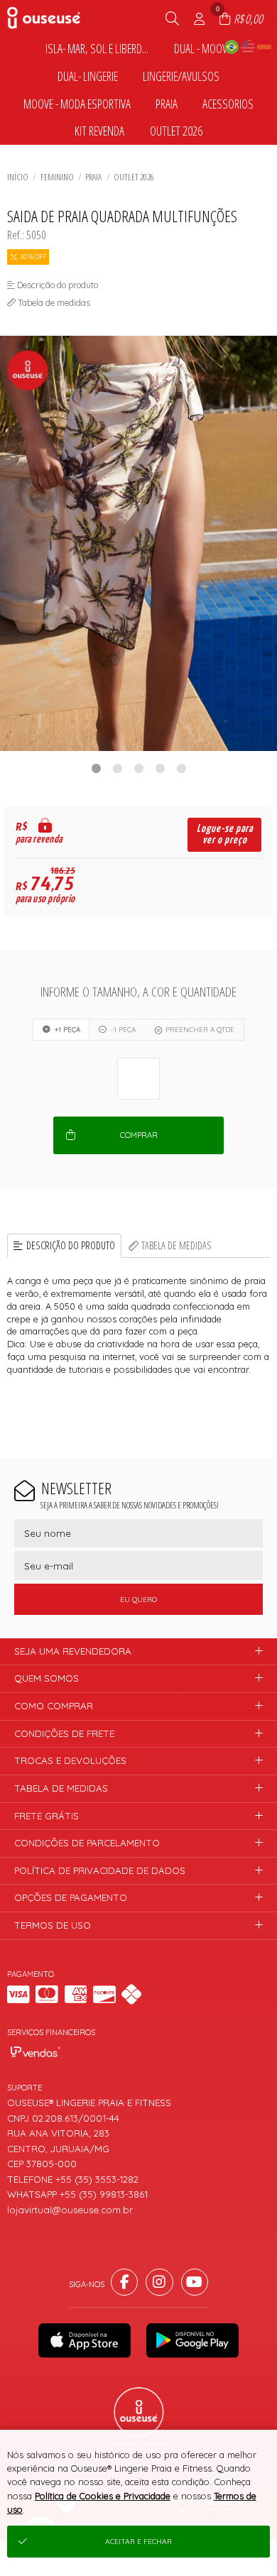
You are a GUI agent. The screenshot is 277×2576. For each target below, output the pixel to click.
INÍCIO (18, 177)
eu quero (138, 1600)
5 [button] (181, 768)
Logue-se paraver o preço (225, 834)
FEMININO (57, 177)
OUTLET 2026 (134, 177)
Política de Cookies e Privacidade (103, 2496)
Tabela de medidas (176, 1245)
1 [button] (96, 768)
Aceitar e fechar (138, 2542)
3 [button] (138, 768)
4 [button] (160, 768)
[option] (138, 543)
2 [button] (117, 768)
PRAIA (93, 177)
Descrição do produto (71, 1245)
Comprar (139, 1135)
